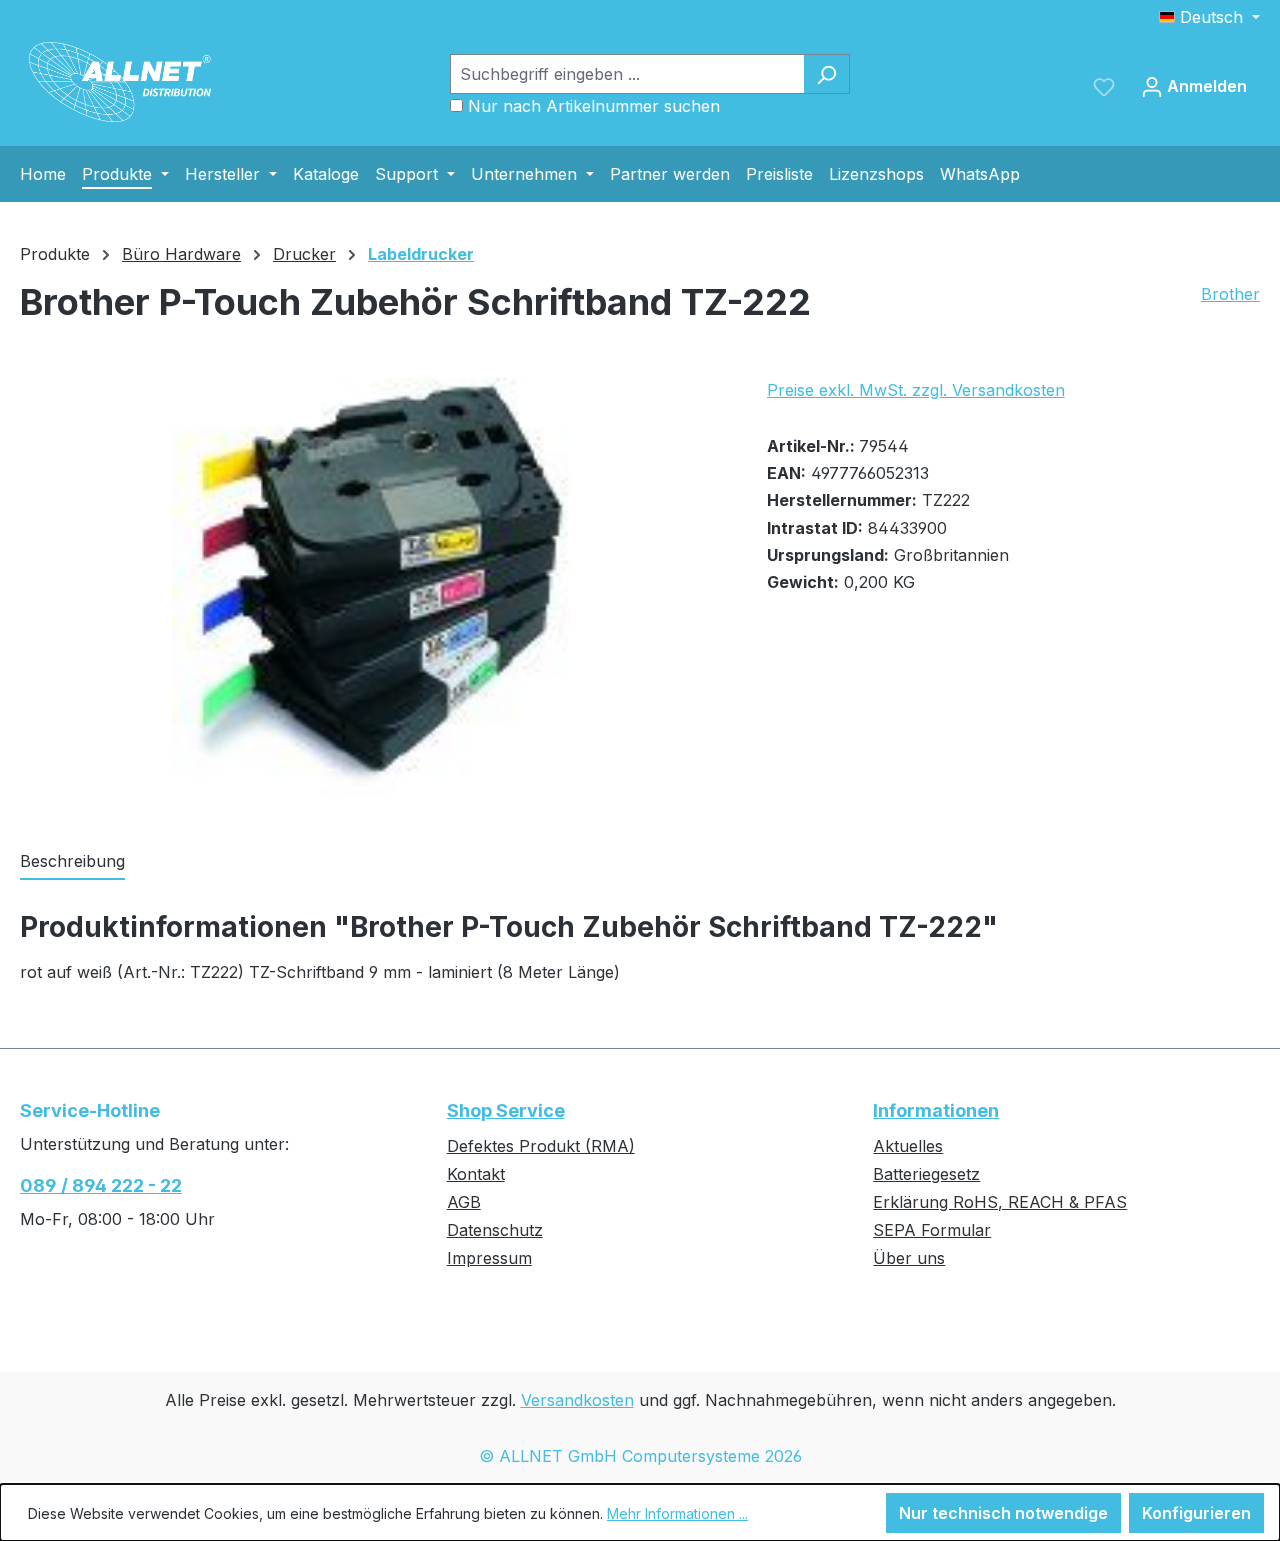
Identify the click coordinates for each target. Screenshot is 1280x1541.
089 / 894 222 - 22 (101, 1185)
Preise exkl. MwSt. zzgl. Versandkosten (916, 390)
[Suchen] (826, 74)
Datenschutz (495, 1230)
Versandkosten (577, 1400)
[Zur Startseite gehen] (120, 82)
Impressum (489, 1258)
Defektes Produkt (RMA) (541, 1146)
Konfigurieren (1196, 1513)
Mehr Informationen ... (677, 1513)
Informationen (936, 1110)
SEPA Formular (932, 1230)
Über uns (909, 1258)
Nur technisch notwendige (1003, 1513)
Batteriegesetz (926, 1174)
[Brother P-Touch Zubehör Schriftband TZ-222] (373, 593)
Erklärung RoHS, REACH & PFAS (1000, 1202)
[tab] (72, 862)
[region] (373, 593)
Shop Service (506, 1110)
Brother (1230, 294)
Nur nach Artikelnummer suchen (594, 106)
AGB (464, 1202)
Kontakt (476, 1174)
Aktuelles (908, 1146)
